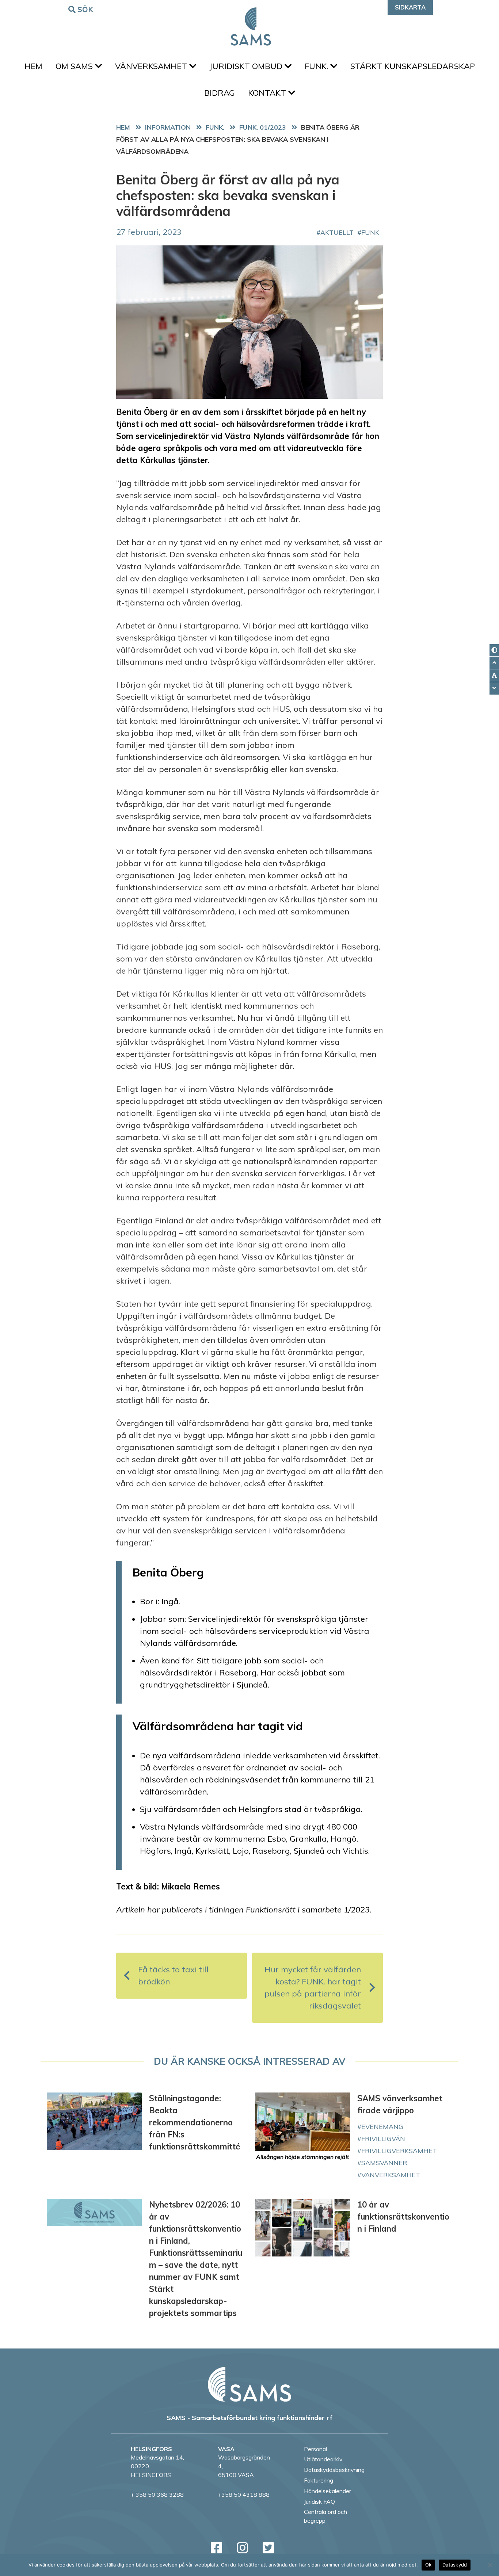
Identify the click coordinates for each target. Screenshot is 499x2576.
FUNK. (317, 66)
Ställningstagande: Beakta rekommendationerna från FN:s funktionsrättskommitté (195, 2122)
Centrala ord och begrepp (325, 2516)
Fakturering (319, 2480)
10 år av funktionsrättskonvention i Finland (403, 2217)
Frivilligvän (383, 2139)
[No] (490, 2565)
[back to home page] (249, 2384)
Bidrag (220, 93)
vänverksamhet (391, 2175)
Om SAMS (75, 66)
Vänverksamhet (152, 66)
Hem (33, 66)
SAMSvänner (384, 2163)
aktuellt (337, 232)
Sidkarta (410, 7)
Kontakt (268, 93)
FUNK (370, 232)
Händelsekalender (327, 2491)
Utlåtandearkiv (323, 2459)
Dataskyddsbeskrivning (334, 2470)
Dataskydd (455, 2565)
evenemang (382, 2126)
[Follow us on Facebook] (216, 2548)
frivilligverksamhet (399, 2151)
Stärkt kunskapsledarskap (413, 66)
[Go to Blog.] (170, 127)
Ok (428, 2565)
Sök (85, 9)
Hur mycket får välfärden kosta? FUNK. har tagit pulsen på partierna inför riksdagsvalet (313, 1988)
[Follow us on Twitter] (268, 2548)
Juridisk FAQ (319, 2502)
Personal (315, 2449)
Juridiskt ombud (247, 66)
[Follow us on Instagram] (242, 2548)
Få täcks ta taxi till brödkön (173, 1975)
